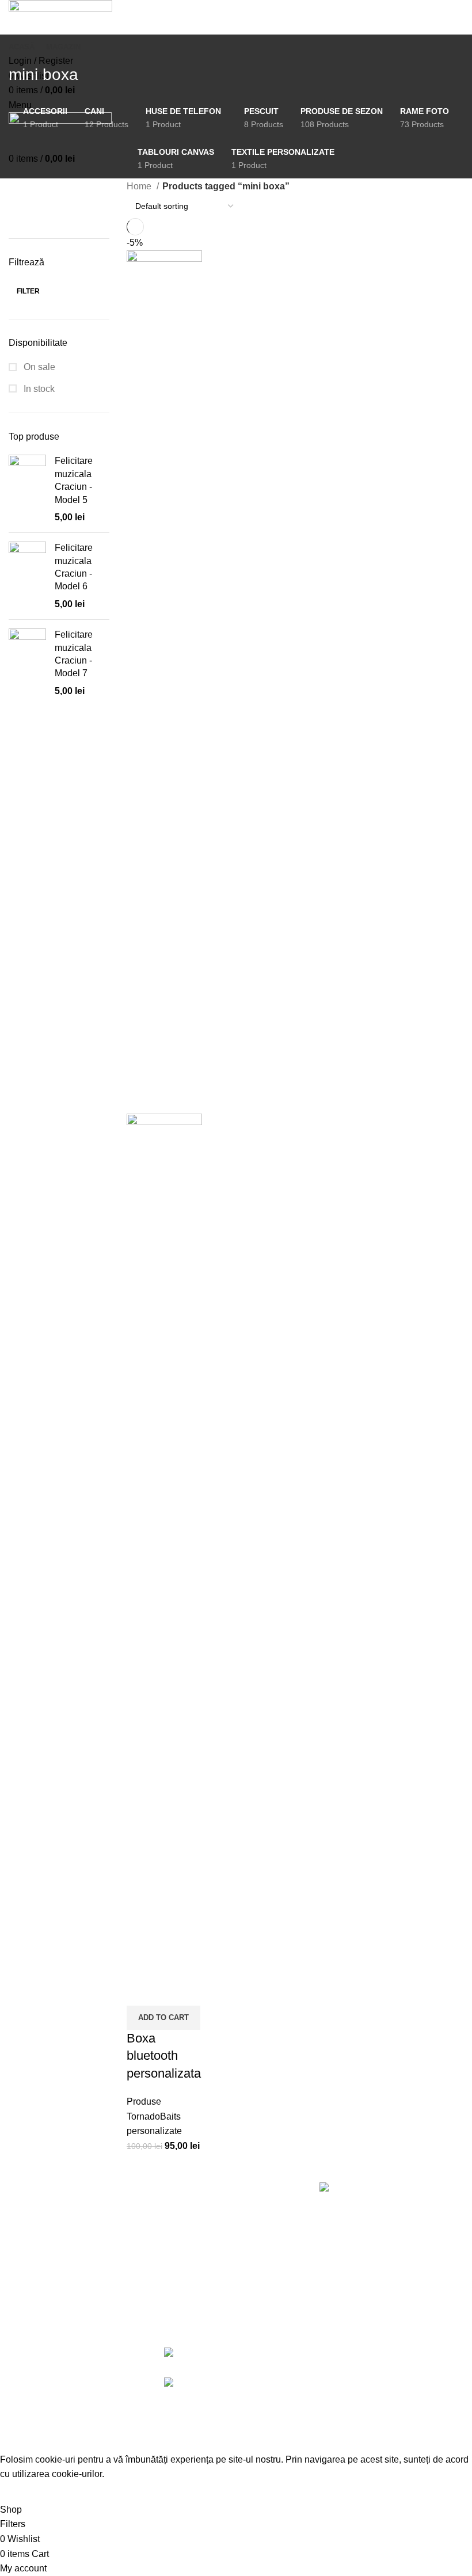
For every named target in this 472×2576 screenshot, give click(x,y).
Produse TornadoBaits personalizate (154, 2116)
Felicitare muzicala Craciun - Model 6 (74, 567)
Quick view (141, 1991)
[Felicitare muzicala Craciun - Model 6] (27, 576)
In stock (38, 389)
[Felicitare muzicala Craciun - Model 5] (27, 489)
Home (140, 186)
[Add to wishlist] (172, 1991)
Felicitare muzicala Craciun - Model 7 (74, 654)
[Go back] (23, 49)
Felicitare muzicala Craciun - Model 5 (74, 480)
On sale (38, 367)
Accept (22, 2492)
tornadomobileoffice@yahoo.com (387, 2401)
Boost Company (388, 2439)
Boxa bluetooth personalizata (164, 2056)
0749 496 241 (361, 2371)
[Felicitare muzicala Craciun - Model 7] (27, 663)
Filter (28, 291)
